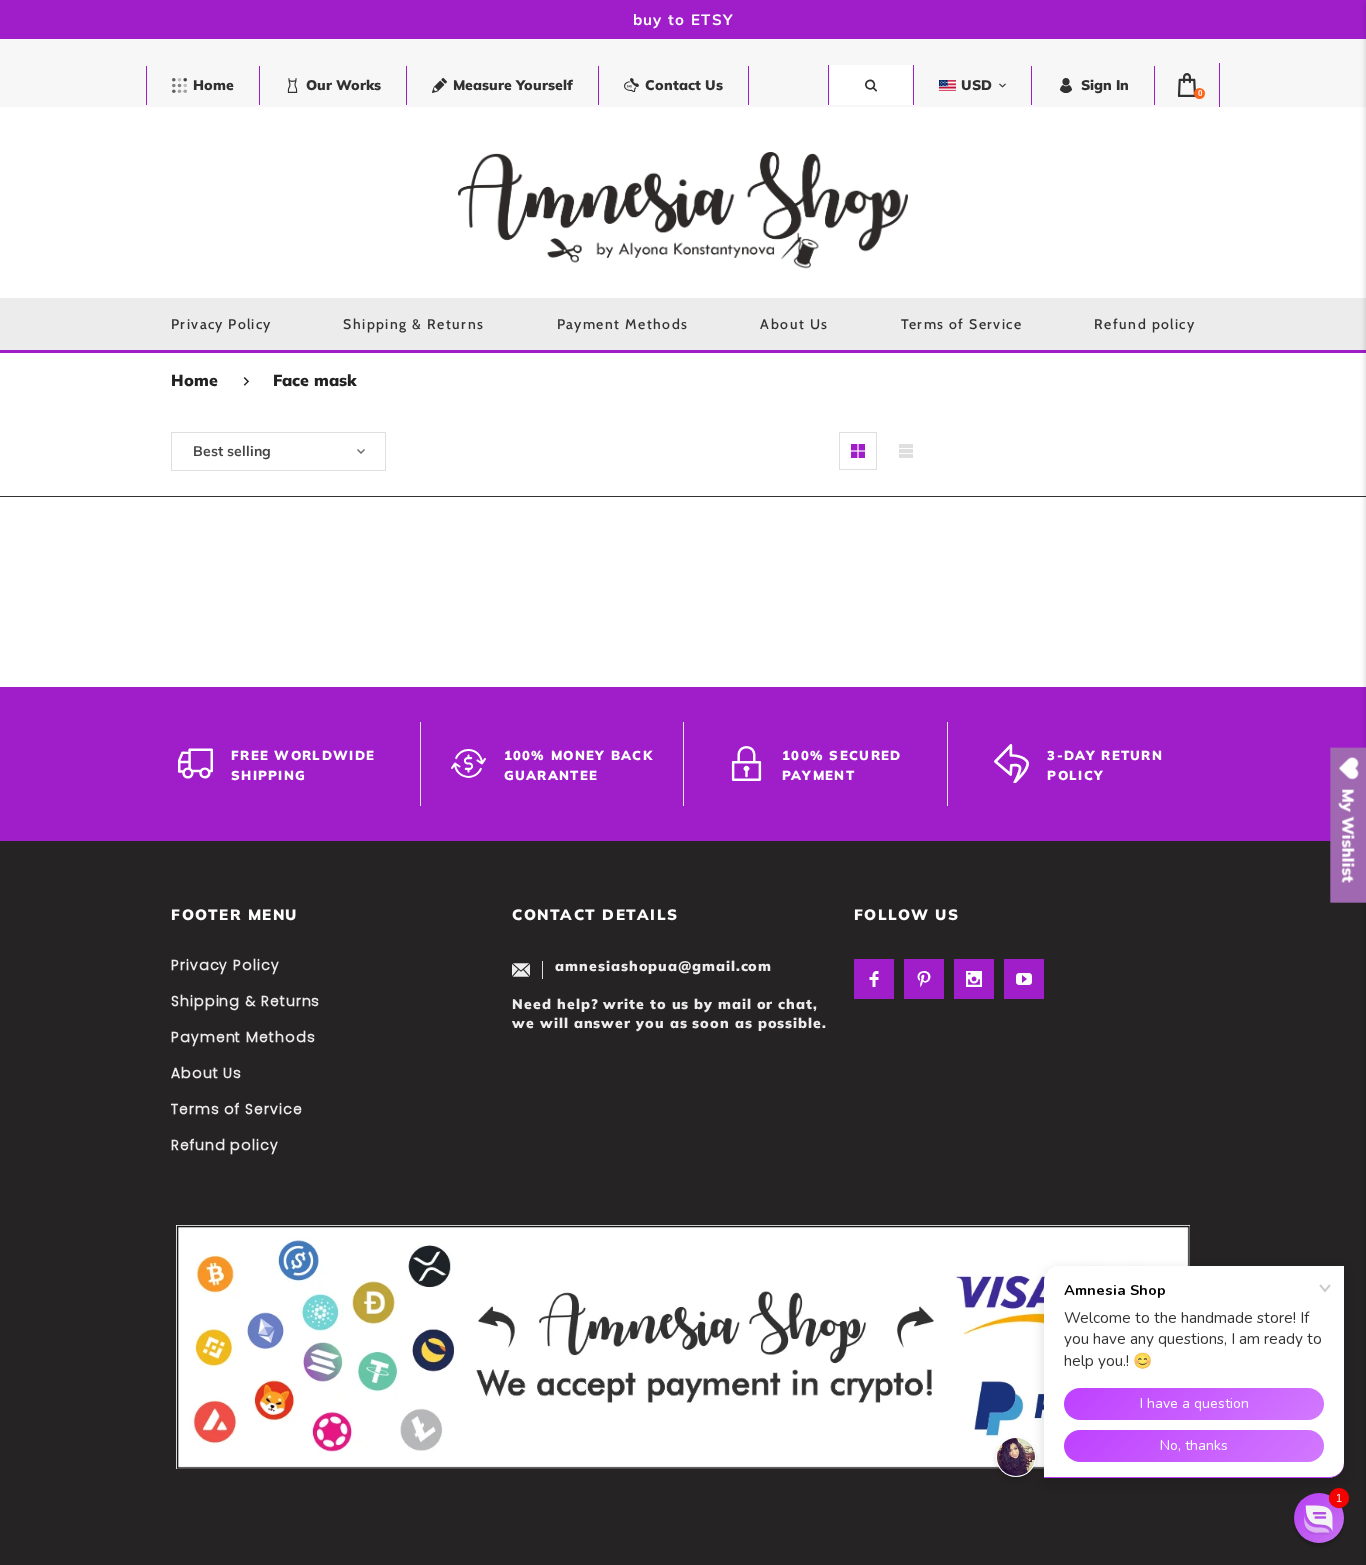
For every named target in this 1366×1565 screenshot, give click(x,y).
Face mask (315, 380)
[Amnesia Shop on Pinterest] (924, 979)
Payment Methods (243, 1037)
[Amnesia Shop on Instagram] (974, 979)
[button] (1319, 1518)
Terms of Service (237, 1109)
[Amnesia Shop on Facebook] (874, 979)
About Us (206, 1073)
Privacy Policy (225, 965)
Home (194, 380)
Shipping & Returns (245, 1001)
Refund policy (225, 1145)
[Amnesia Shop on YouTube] (1024, 979)
